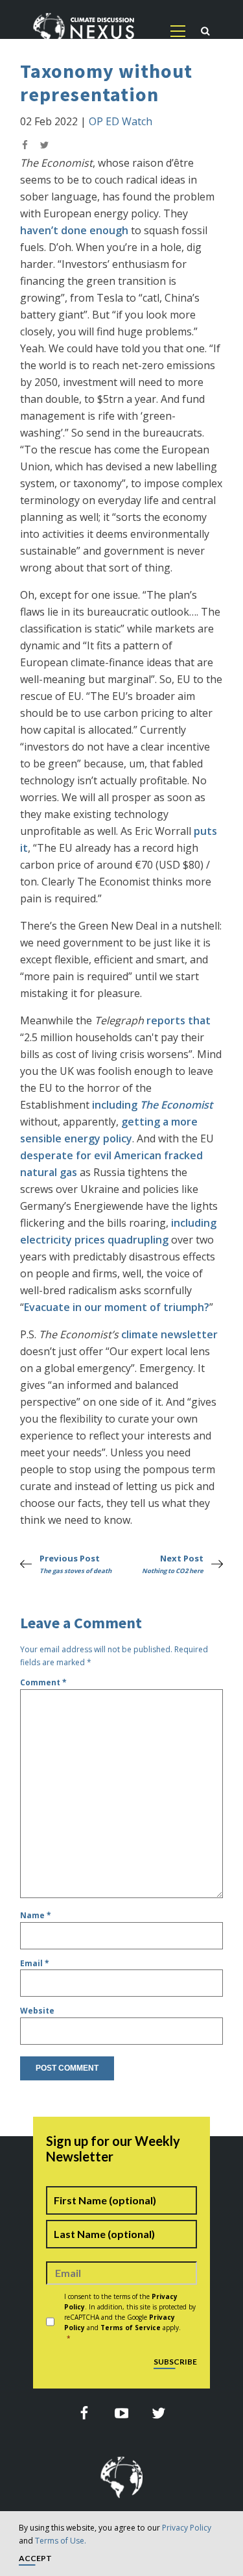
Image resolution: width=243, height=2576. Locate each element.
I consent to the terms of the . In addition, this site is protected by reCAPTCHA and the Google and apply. (130, 2317)
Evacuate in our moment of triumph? (117, 1307)
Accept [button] (35, 2559)
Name (36, 1915)
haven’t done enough (74, 230)
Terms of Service (131, 2328)
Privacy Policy (187, 2528)
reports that (179, 1020)
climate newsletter (169, 1334)
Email (35, 1963)
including (152, 1105)
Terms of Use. (61, 2541)
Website (37, 2011)
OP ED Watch (121, 121)
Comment (43, 1682)
